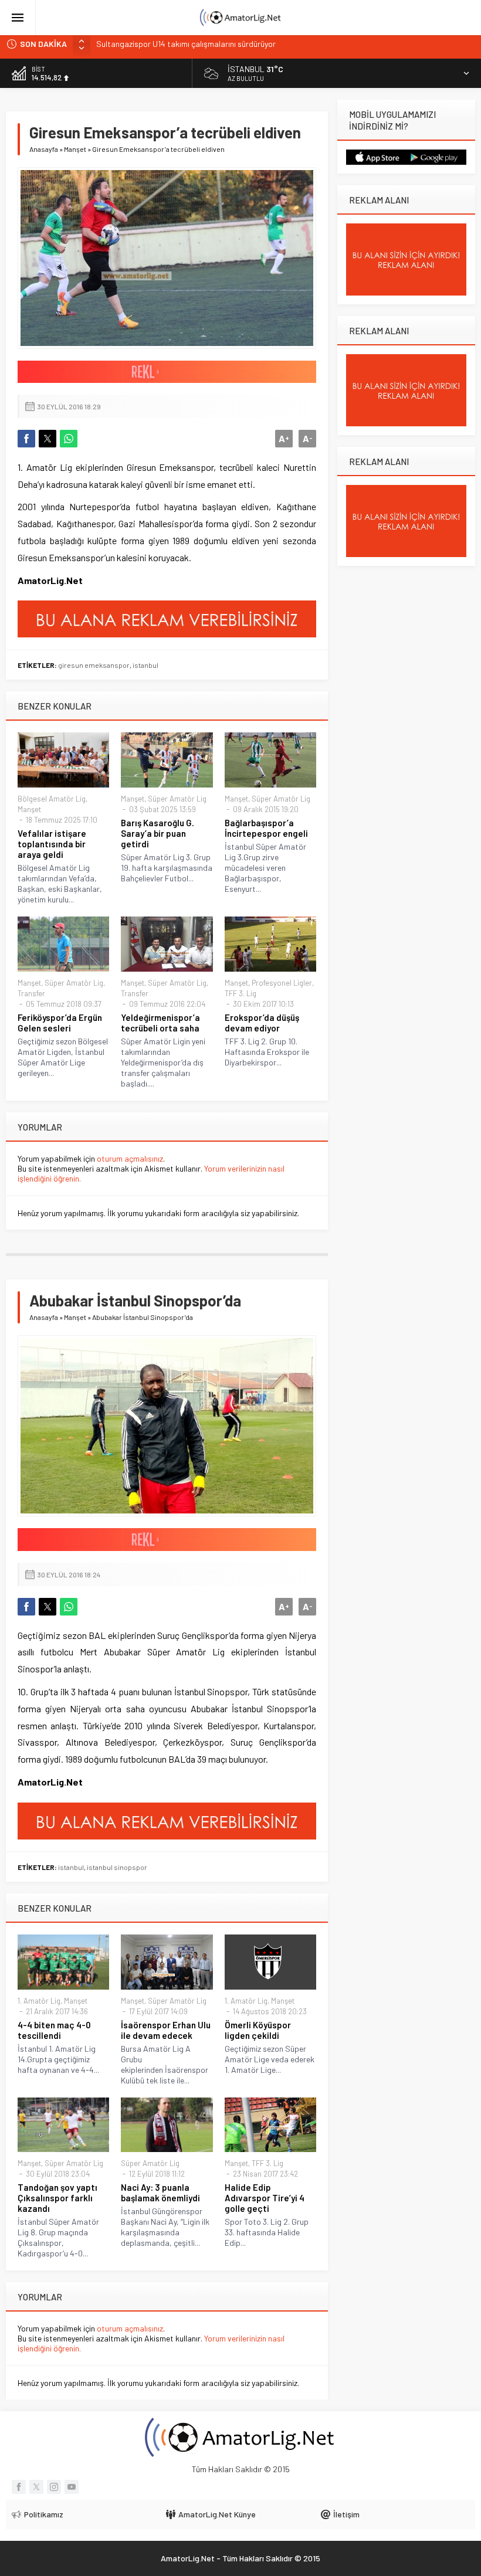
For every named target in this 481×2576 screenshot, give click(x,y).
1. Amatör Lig (39, 2001)
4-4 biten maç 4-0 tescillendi (54, 2030)
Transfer (31, 993)
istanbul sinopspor (117, 1867)
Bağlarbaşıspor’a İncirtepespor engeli (266, 828)
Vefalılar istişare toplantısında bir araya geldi (52, 844)
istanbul (145, 665)
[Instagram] (54, 2487)
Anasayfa (44, 149)
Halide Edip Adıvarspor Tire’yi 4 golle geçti (265, 2198)
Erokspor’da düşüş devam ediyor (262, 1023)
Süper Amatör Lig (177, 799)
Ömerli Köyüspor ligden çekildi (258, 2030)
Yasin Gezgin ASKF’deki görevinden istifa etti (174, 44)
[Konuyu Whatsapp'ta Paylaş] (69, 439)
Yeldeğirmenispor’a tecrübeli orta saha (160, 1023)
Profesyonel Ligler (282, 983)
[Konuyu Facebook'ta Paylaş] (26, 439)
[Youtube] (72, 2487)
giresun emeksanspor (94, 665)
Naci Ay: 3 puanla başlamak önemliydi (160, 2193)
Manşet (75, 149)
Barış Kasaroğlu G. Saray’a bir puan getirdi (157, 833)
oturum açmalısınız (130, 1158)
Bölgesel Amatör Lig (52, 799)
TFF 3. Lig (240, 993)
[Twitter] (36, 2487)
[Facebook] (19, 2487)
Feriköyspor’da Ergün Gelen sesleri (60, 1023)
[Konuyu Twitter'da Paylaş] (48, 439)
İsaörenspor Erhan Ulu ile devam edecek (166, 2030)
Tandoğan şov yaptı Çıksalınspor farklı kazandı (57, 2198)
